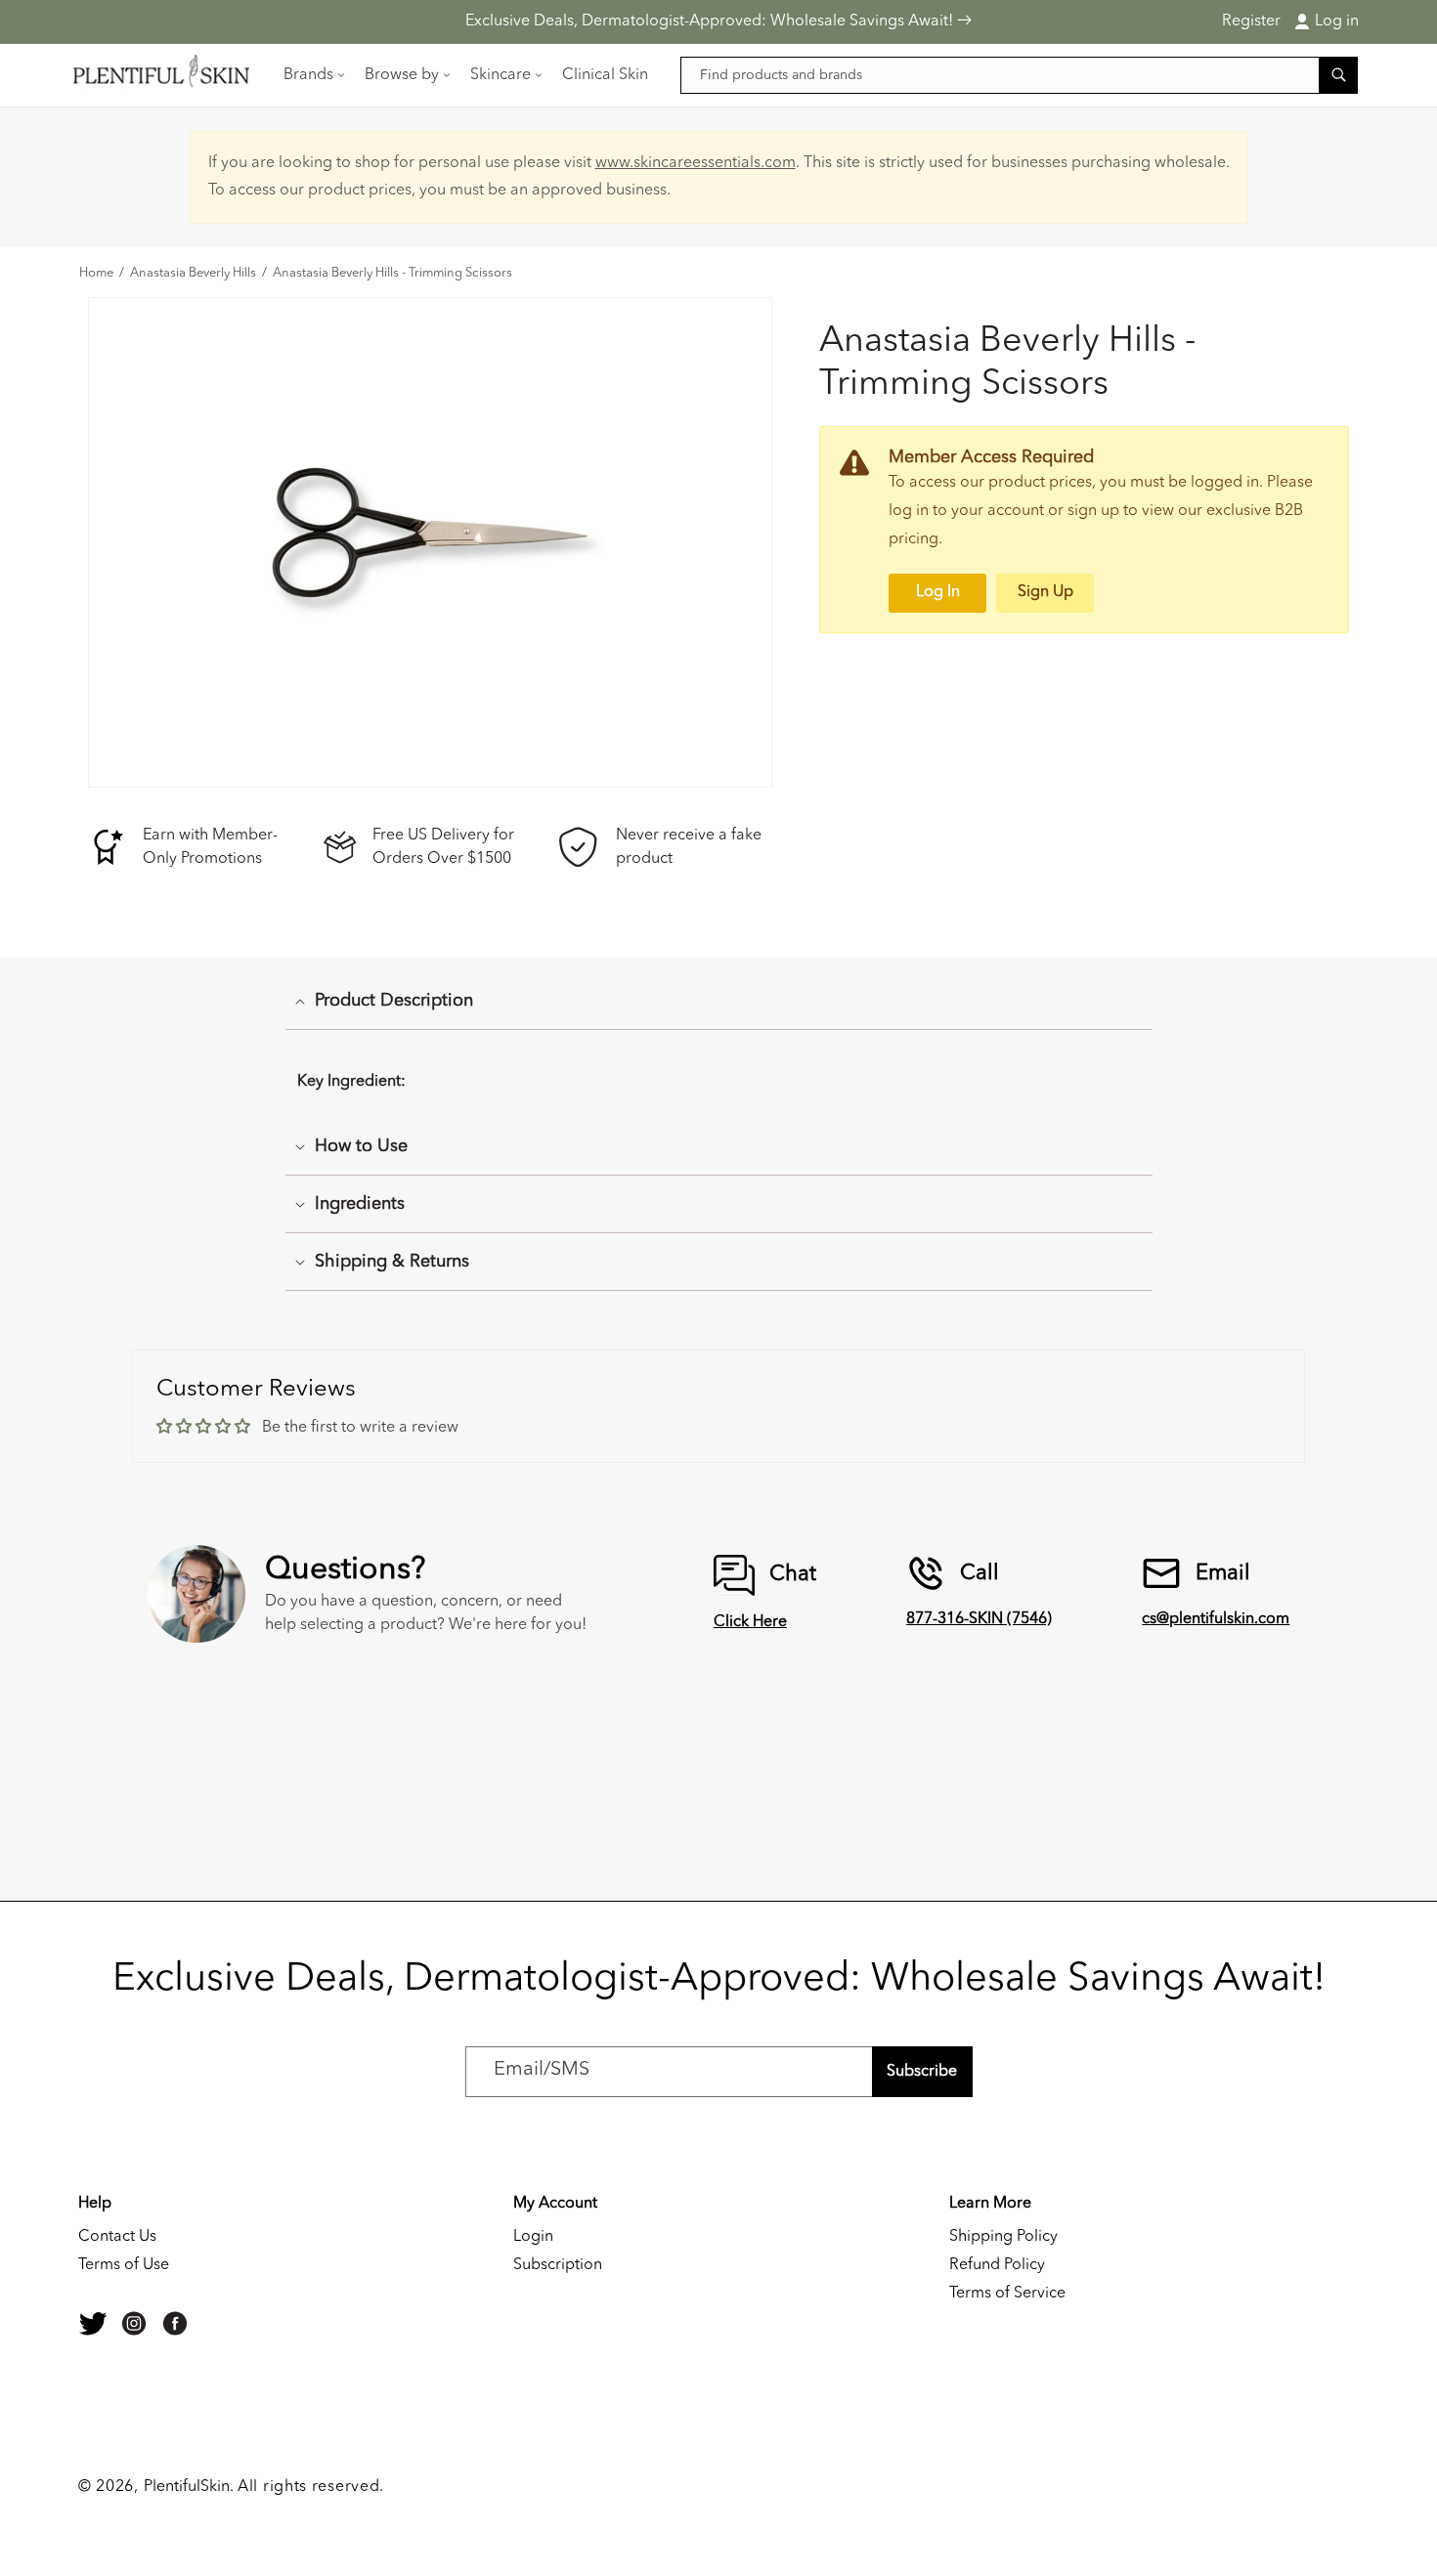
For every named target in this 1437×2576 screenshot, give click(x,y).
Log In (938, 592)
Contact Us (117, 2237)
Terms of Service (1007, 2294)
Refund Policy (997, 2265)
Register (1251, 21)
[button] (312, 75)
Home (96, 274)
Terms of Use (124, 2265)
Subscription (558, 2265)
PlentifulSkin (187, 2487)
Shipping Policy (1003, 2237)
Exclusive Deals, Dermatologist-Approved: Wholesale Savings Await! (711, 21)
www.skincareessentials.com (696, 163)
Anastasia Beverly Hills (193, 274)
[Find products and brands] (1338, 75)
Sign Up (1045, 592)
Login (533, 2237)
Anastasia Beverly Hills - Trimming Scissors (392, 274)
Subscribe (922, 2072)
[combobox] (1020, 75)
